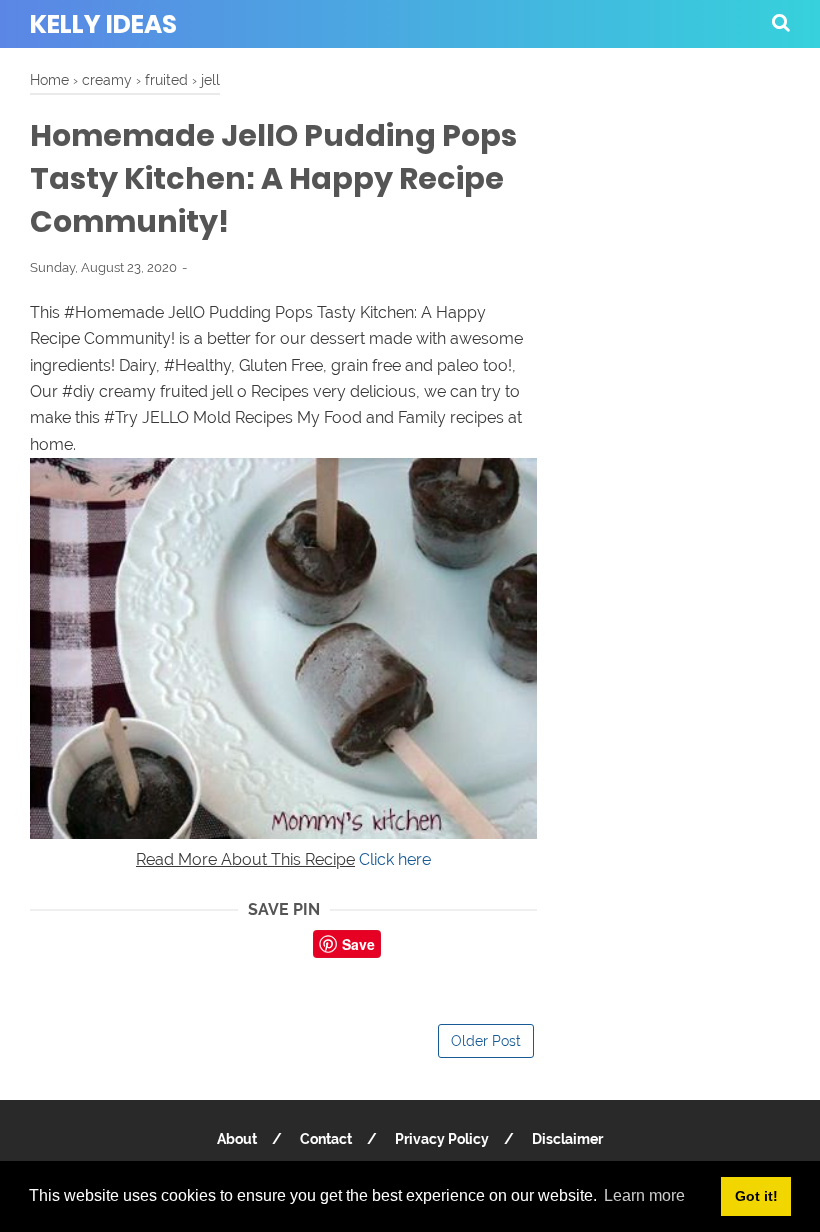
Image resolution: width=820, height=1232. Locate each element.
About (237, 1139)
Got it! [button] (756, 1196)
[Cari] (781, 22)
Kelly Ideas (103, 24)
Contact (326, 1139)
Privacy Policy (442, 1139)
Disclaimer (567, 1139)
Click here (395, 859)
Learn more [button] (644, 1195)
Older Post (486, 1041)
